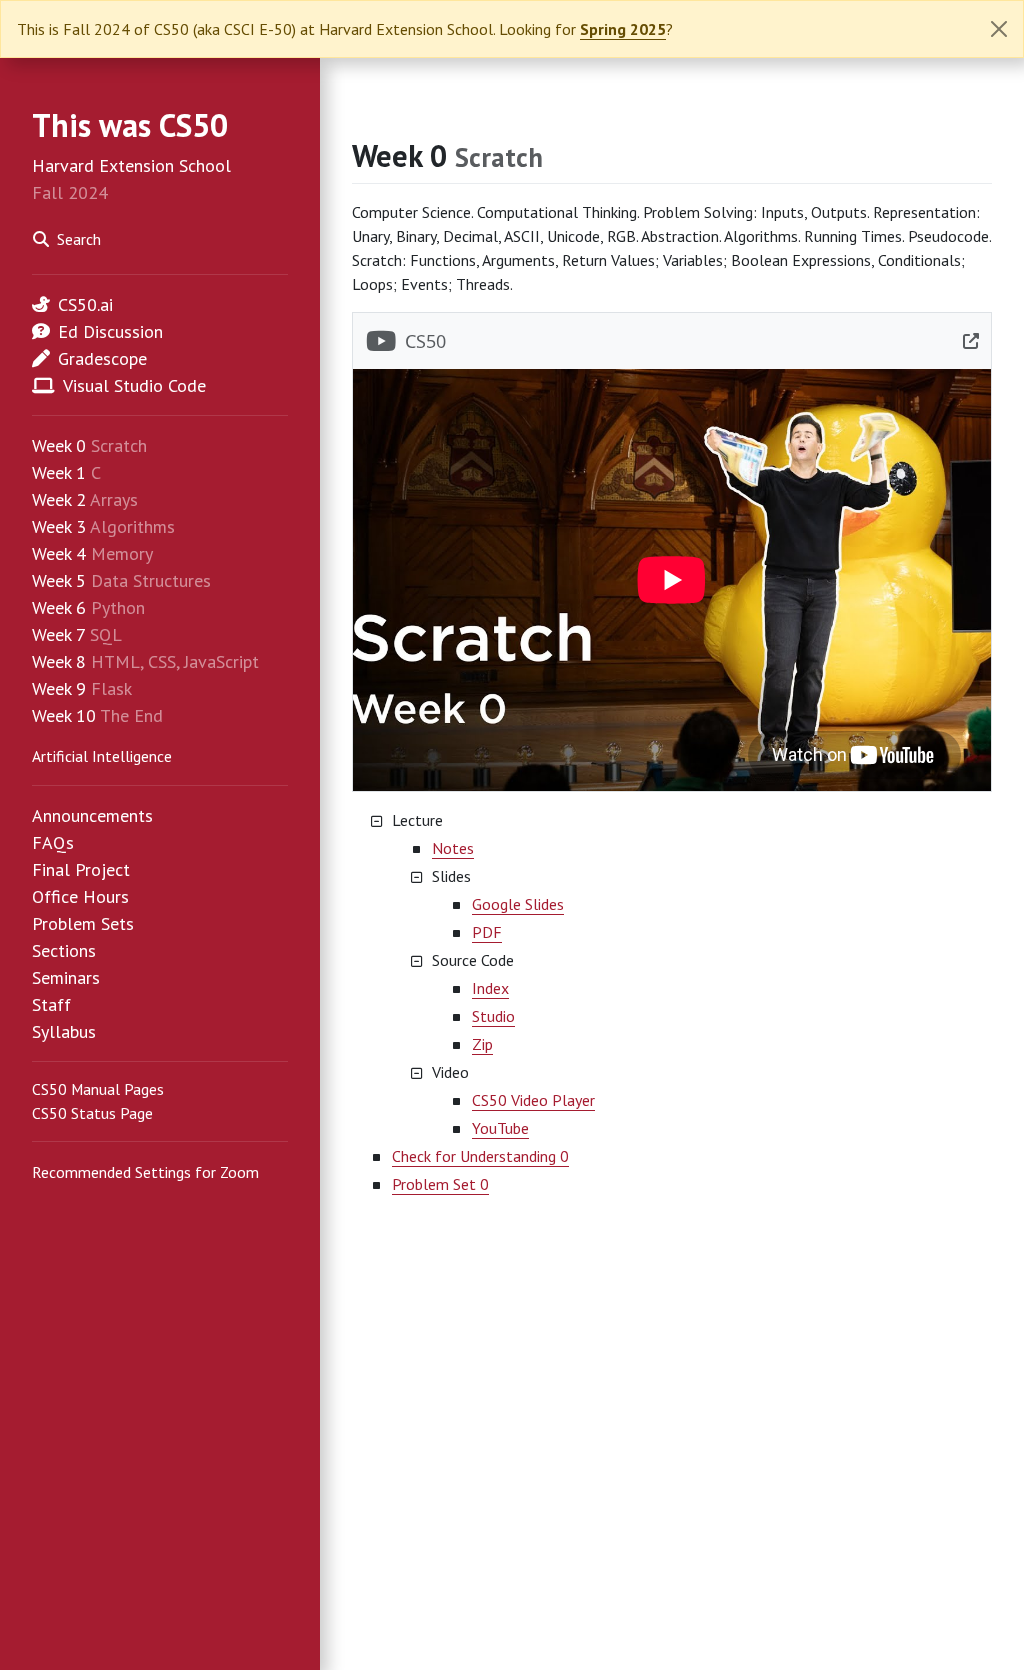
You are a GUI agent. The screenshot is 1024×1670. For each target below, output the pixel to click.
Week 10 (64, 715)
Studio (493, 1016)
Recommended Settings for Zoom (145, 1172)
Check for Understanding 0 (480, 1156)
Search (79, 239)
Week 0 (59, 445)
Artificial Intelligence (102, 756)
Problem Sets (83, 923)
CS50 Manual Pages (98, 1089)
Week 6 (59, 607)
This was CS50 (130, 125)
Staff (51, 1004)
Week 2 (59, 499)
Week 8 (59, 661)
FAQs (53, 842)
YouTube (500, 1128)
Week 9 (59, 688)
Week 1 (59, 472)
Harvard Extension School (131, 165)
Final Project (81, 869)
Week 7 (58, 634)
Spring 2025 (623, 29)
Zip (482, 1044)
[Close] (999, 29)
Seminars (66, 977)
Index (490, 988)
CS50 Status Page (92, 1113)
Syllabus (64, 1031)
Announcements (92, 815)
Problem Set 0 (440, 1184)
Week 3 (59, 526)
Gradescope (102, 358)
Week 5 (59, 580)
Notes (453, 848)
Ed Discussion (110, 331)
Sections (64, 950)
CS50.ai (85, 304)
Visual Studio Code (134, 385)
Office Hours (80, 896)
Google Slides (518, 904)
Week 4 (59, 553)
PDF (487, 932)
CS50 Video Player (533, 1100)
